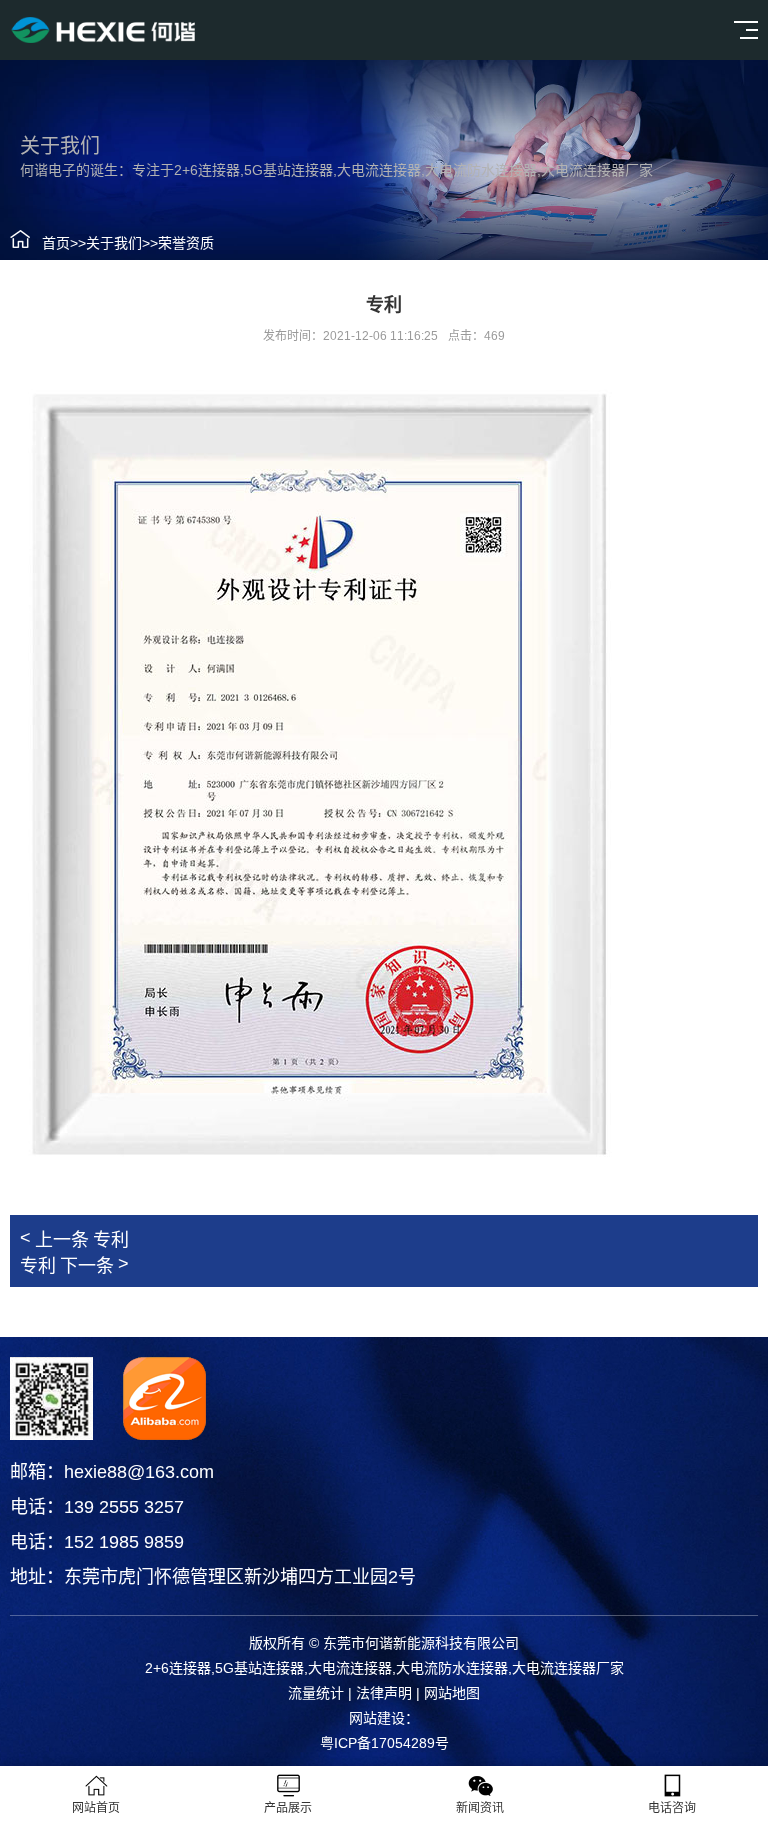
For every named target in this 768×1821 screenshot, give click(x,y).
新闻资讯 (480, 1808)
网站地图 (452, 1693)
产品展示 (288, 1808)
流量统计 (316, 1693)
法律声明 (384, 1693)
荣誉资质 (186, 243)
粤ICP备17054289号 (384, 1743)
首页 (56, 243)
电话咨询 (672, 1808)
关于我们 (114, 243)
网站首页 (96, 1808)
